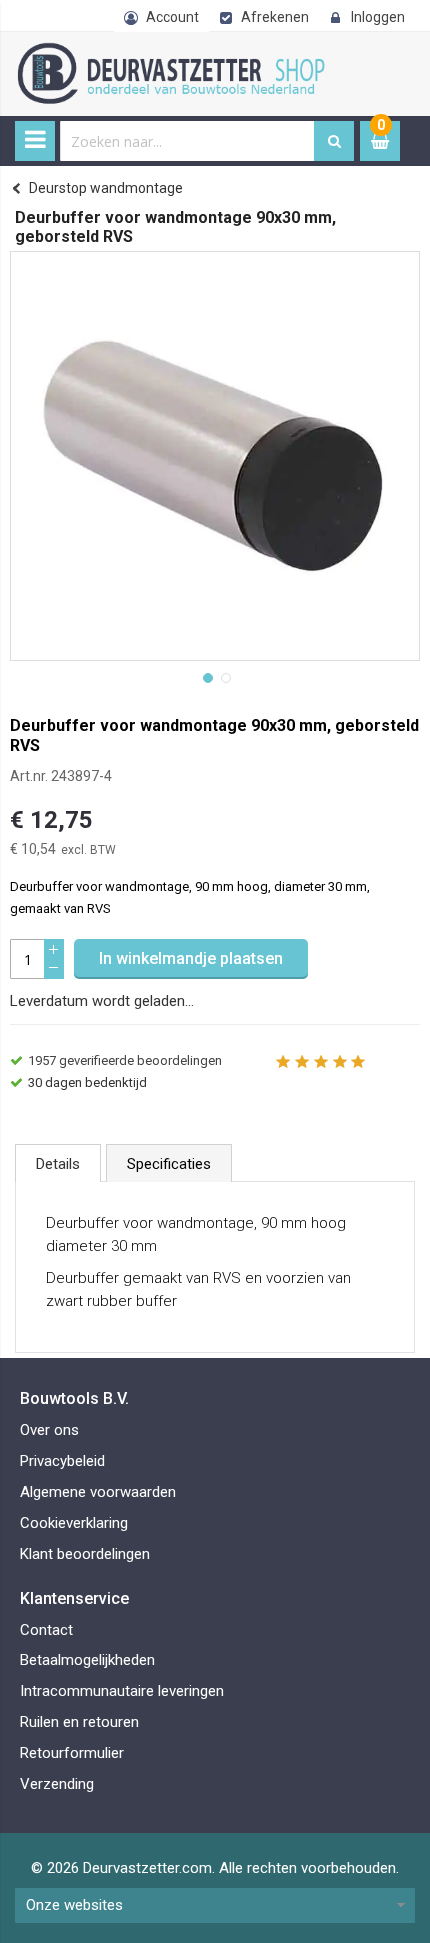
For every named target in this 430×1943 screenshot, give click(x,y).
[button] (206, 676)
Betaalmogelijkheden (87, 1660)
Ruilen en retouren (79, 1722)
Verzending (57, 1784)
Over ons (49, 1430)
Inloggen (378, 17)
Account (172, 17)
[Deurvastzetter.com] (190, 53)
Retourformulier (72, 1753)
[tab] (58, 1163)
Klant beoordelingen (85, 1554)
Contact (46, 1630)
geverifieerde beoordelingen (125, 1060)
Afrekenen (275, 17)
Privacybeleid (62, 1461)
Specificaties (169, 1164)
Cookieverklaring (74, 1523)
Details (58, 1164)
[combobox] (187, 141)
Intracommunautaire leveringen (122, 1691)
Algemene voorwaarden (98, 1492)
